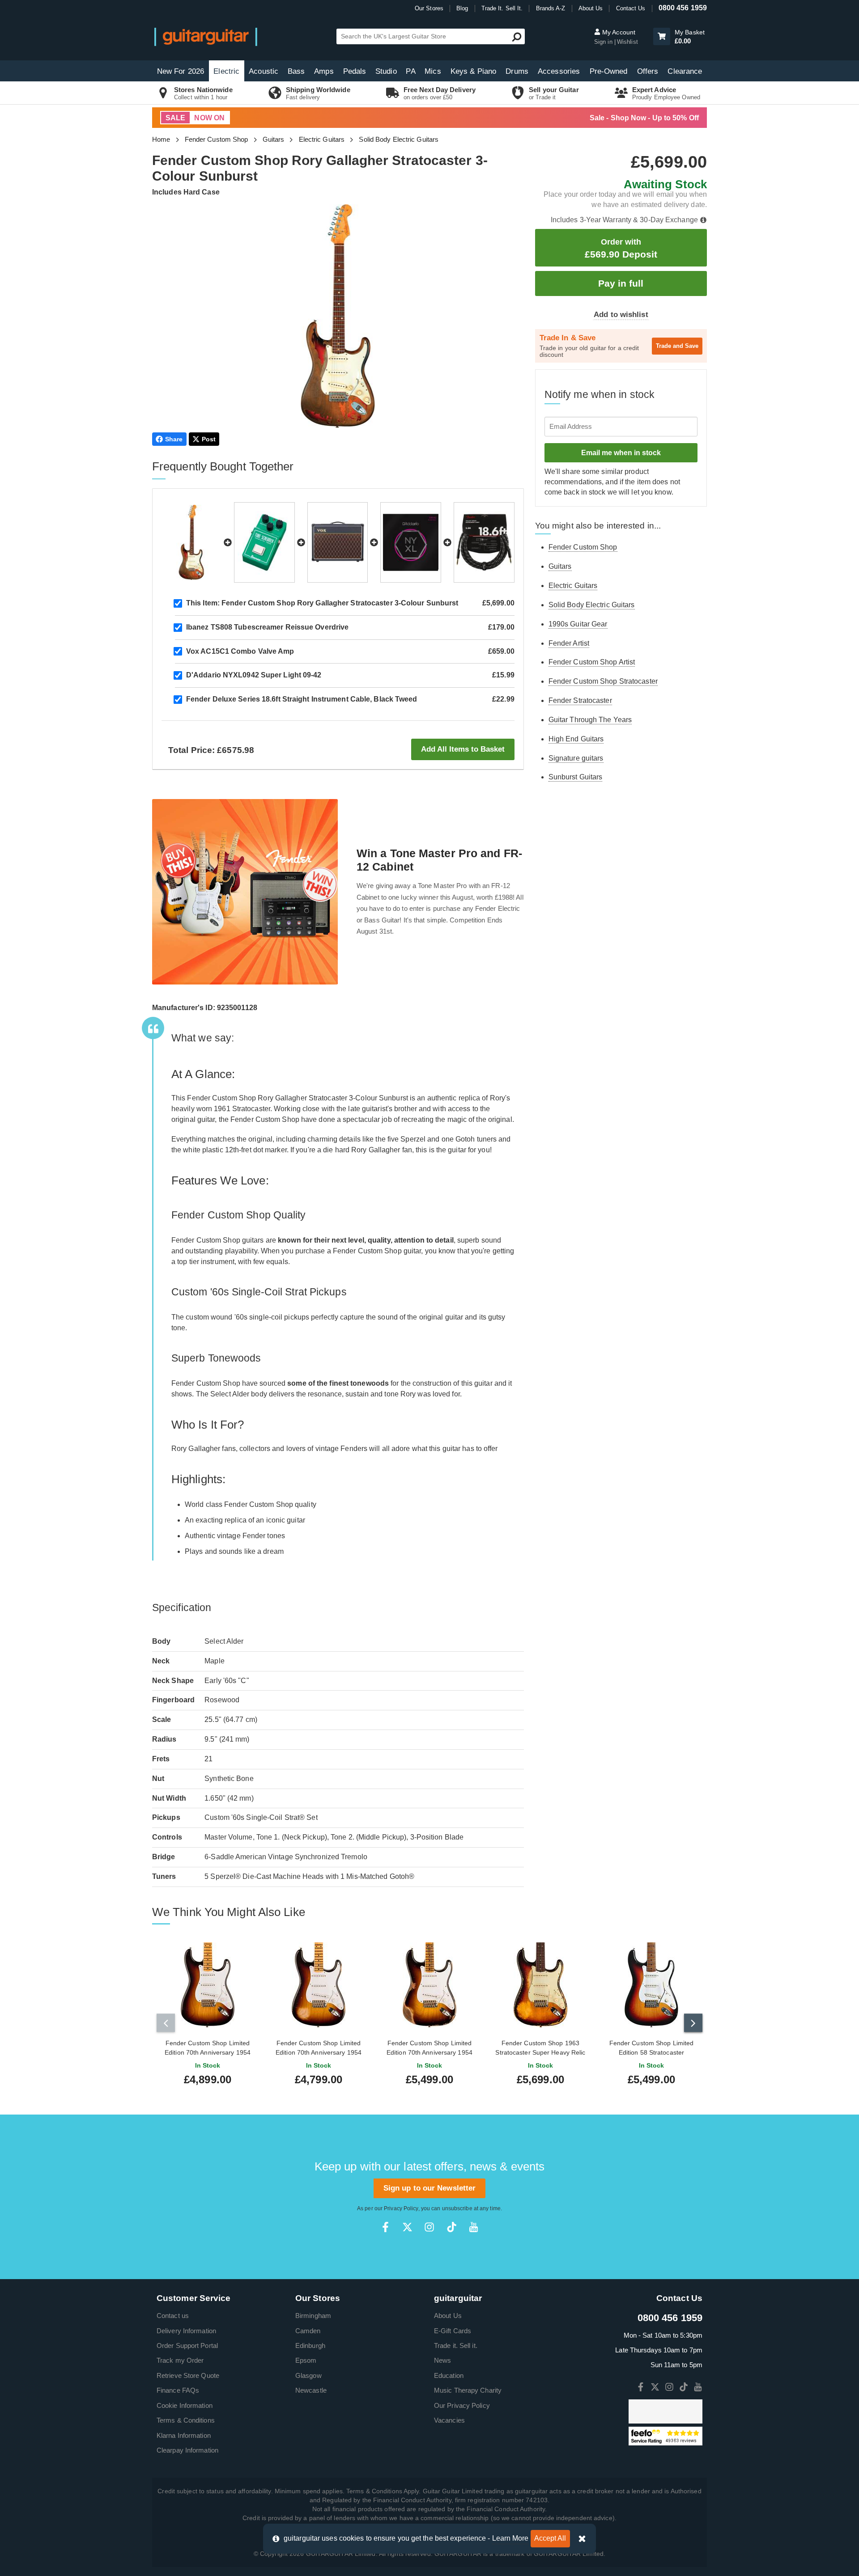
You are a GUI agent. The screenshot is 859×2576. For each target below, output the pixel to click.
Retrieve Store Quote (188, 2375)
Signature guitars (576, 758)
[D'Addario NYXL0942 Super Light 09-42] (411, 542)
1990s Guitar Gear (578, 624)
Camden (308, 2331)
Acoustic (264, 71)
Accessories (559, 71)
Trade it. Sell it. (456, 2345)
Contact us (173, 2316)
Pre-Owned (609, 71)
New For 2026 (181, 71)
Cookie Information (185, 2405)
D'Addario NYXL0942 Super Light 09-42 (254, 675)
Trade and (677, 346)
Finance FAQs (178, 2390)
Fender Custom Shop (217, 139)
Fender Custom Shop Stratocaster (603, 681)
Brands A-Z (551, 8)
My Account (618, 32)
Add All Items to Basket (463, 749)
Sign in (604, 42)
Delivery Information (186, 2331)
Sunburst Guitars (576, 777)
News (442, 2360)
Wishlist (627, 42)
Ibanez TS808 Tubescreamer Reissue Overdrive (267, 627)
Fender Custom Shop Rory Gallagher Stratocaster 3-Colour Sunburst (322, 603)
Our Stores (429, 8)
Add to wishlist (621, 315)
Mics (433, 71)
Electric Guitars (322, 139)
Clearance (685, 71)
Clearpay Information (187, 2450)
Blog (462, 8)
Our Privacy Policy (462, 2405)
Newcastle (311, 2390)
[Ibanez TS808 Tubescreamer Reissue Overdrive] (264, 542)
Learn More (510, 2538)
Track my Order (180, 2360)
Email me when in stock (621, 453)
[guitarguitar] (206, 36)
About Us (591, 8)
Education (449, 2375)
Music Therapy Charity (468, 2390)
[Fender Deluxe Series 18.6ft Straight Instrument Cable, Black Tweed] (484, 542)
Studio (386, 71)
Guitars (274, 139)
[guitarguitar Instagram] (429, 2227)
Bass (296, 71)
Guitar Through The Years (590, 720)
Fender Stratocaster (580, 700)
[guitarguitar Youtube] (474, 2227)
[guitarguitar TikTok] (452, 2227)
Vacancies (449, 2420)
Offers (648, 71)
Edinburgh (310, 2345)
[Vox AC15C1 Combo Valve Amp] (338, 542)
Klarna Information (184, 2435)
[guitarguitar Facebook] (385, 2227)
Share (174, 439)
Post (209, 439)
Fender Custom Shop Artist (592, 662)
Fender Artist (569, 643)
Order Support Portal (187, 2345)
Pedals (355, 71)
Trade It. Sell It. (502, 8)
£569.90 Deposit (621, 248)
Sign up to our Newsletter (430, 2188)
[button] (662, 36)
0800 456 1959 (683, 8)
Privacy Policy (401, 2208)
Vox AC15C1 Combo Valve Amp (240, 651)
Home (161, 139)
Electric (226, 71)
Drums (517, 71)
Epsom (306, 2360)
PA (410, 71)
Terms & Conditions (186, 2420)
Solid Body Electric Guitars (399, 139)
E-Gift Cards (453, 2331)
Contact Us (631, 8)
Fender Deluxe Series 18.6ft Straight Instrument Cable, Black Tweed (302, 699)
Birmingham (313, 2316)
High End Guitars (576, 739)
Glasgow (308, 2375)
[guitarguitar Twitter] (407, 2227)
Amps (324, 71)
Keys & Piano (473, 71)
